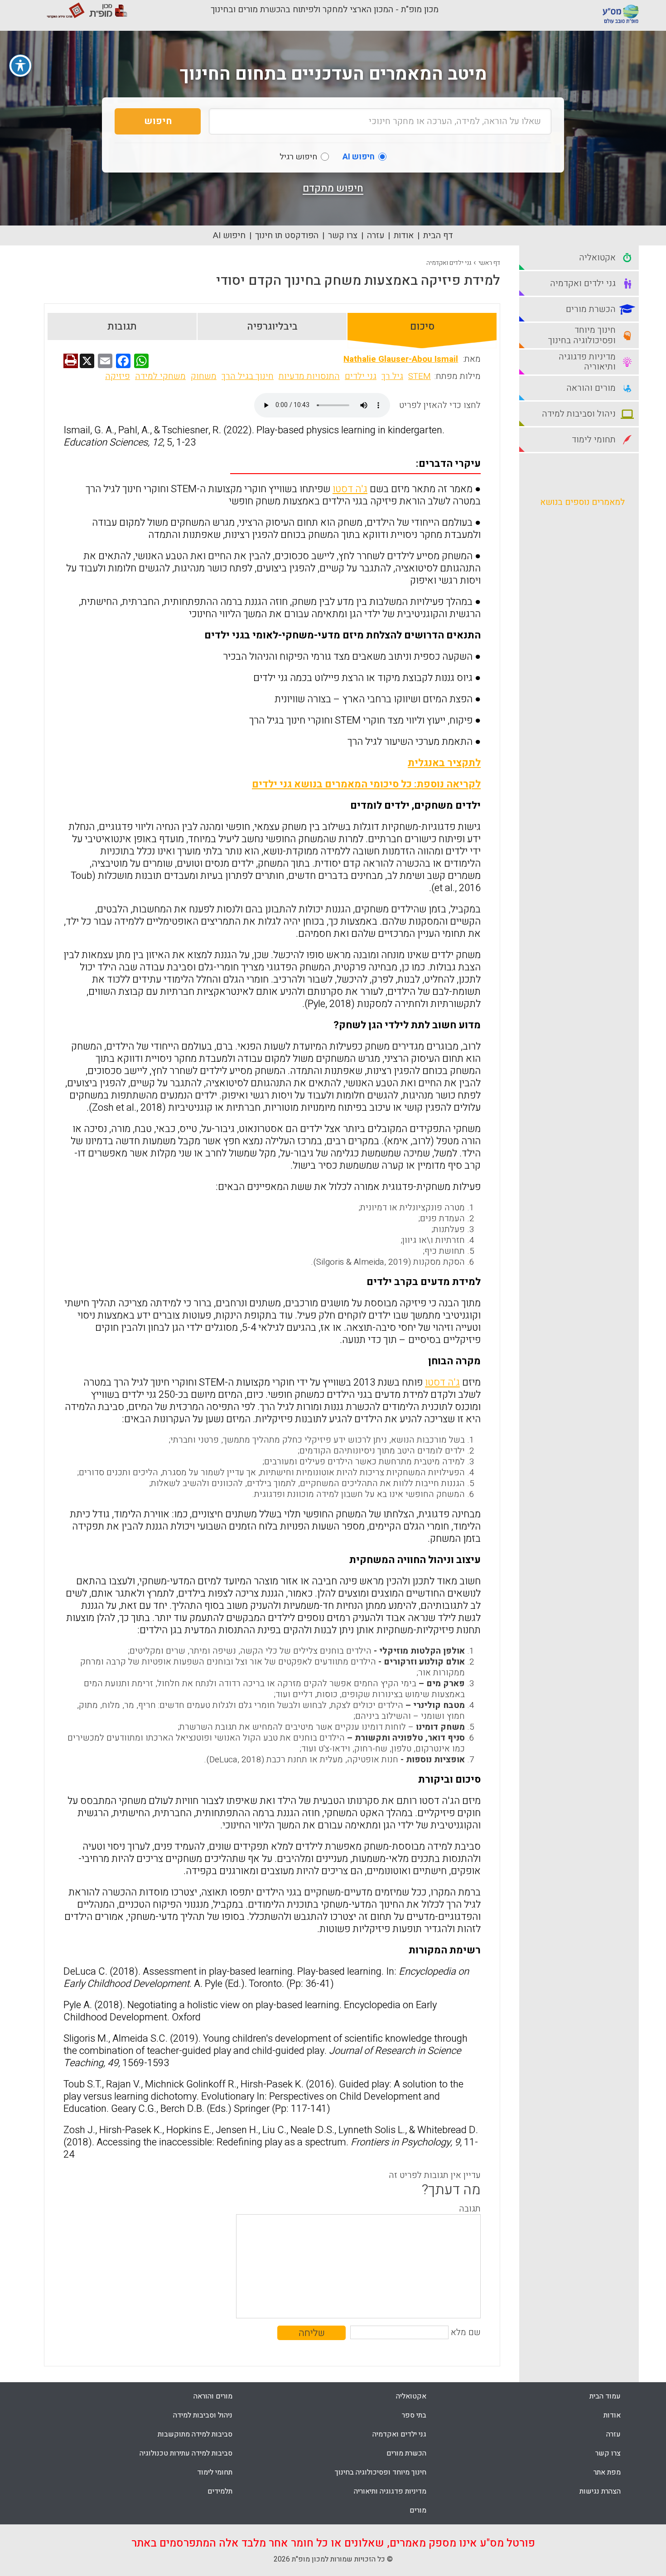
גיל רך (392, 376)
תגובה (470, 2209)
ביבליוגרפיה (272, 326)
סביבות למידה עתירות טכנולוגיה (186, 2453)
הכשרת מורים (406, 2453)
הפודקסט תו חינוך (287, 235)
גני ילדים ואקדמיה (449, 263)
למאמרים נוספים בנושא (582, 502)
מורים (418, 2510)
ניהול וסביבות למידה (203, 2415)
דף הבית (438, 235)
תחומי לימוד (215, 2472)
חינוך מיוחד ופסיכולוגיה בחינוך (381, 2472)
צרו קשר (343, 235)
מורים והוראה (213, 2396)
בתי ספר (414, 2415)
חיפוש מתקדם (333, 188)
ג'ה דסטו (350, 489)
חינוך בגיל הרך (248, 376)
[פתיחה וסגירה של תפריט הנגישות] (20, 66)
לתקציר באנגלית (444, 763)
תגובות (122, 326)
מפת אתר (607, 2472)
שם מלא (466, 2332)
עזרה (376, 235)
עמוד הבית (605, 2396)
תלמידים (220, 2491)
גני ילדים (361, 376)
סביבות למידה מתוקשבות (195, 2434)
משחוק (204, 376)
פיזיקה (118, 376)
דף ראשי (489, 263)
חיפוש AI (229, 235)
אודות (404, 235)
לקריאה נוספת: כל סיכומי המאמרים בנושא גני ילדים (366, 784)
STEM (420, 376)
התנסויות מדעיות (309, 376)
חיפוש (158, 121)
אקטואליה (411, 2396)
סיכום (422, 326)
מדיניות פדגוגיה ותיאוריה (390, 2491)
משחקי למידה (160, 376)
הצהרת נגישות (600, 2491)
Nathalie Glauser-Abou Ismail (401, 359)
